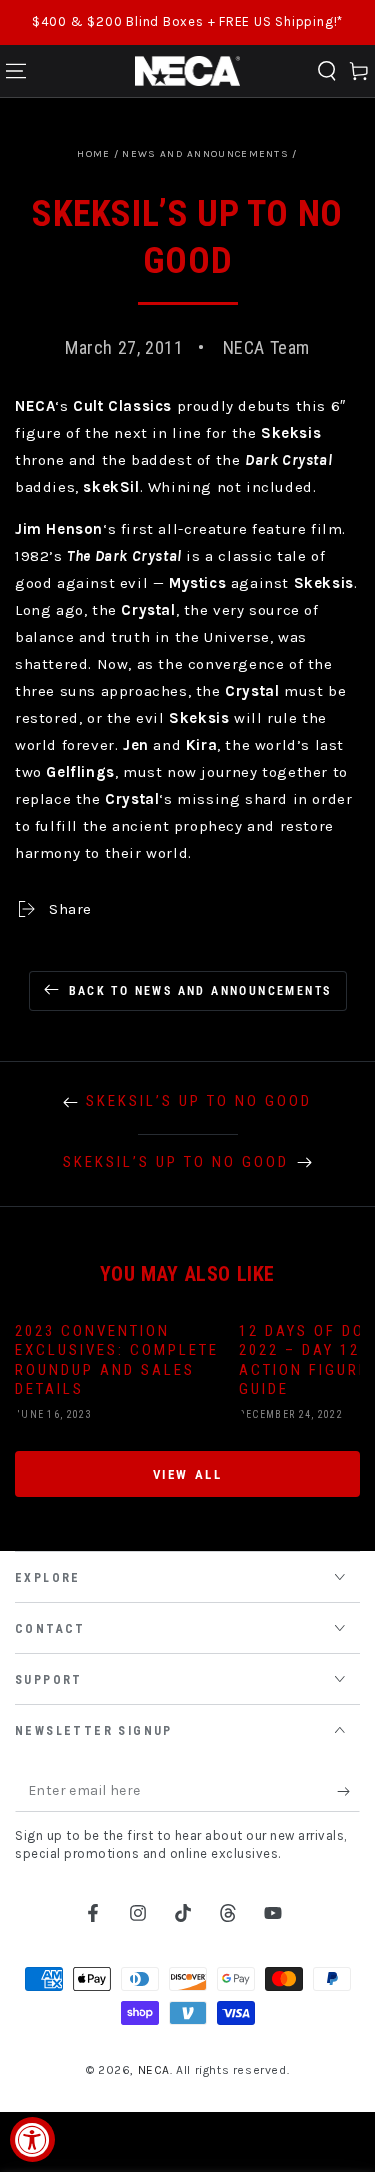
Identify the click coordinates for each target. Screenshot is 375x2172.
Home (93, 154)
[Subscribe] (348, 1792)
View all (188, 1474)
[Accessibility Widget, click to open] (32, 2139)
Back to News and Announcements (200, 991)
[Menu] (16, 71)
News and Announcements (205, 154)
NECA (154, 2070)
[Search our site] (327, 71)
